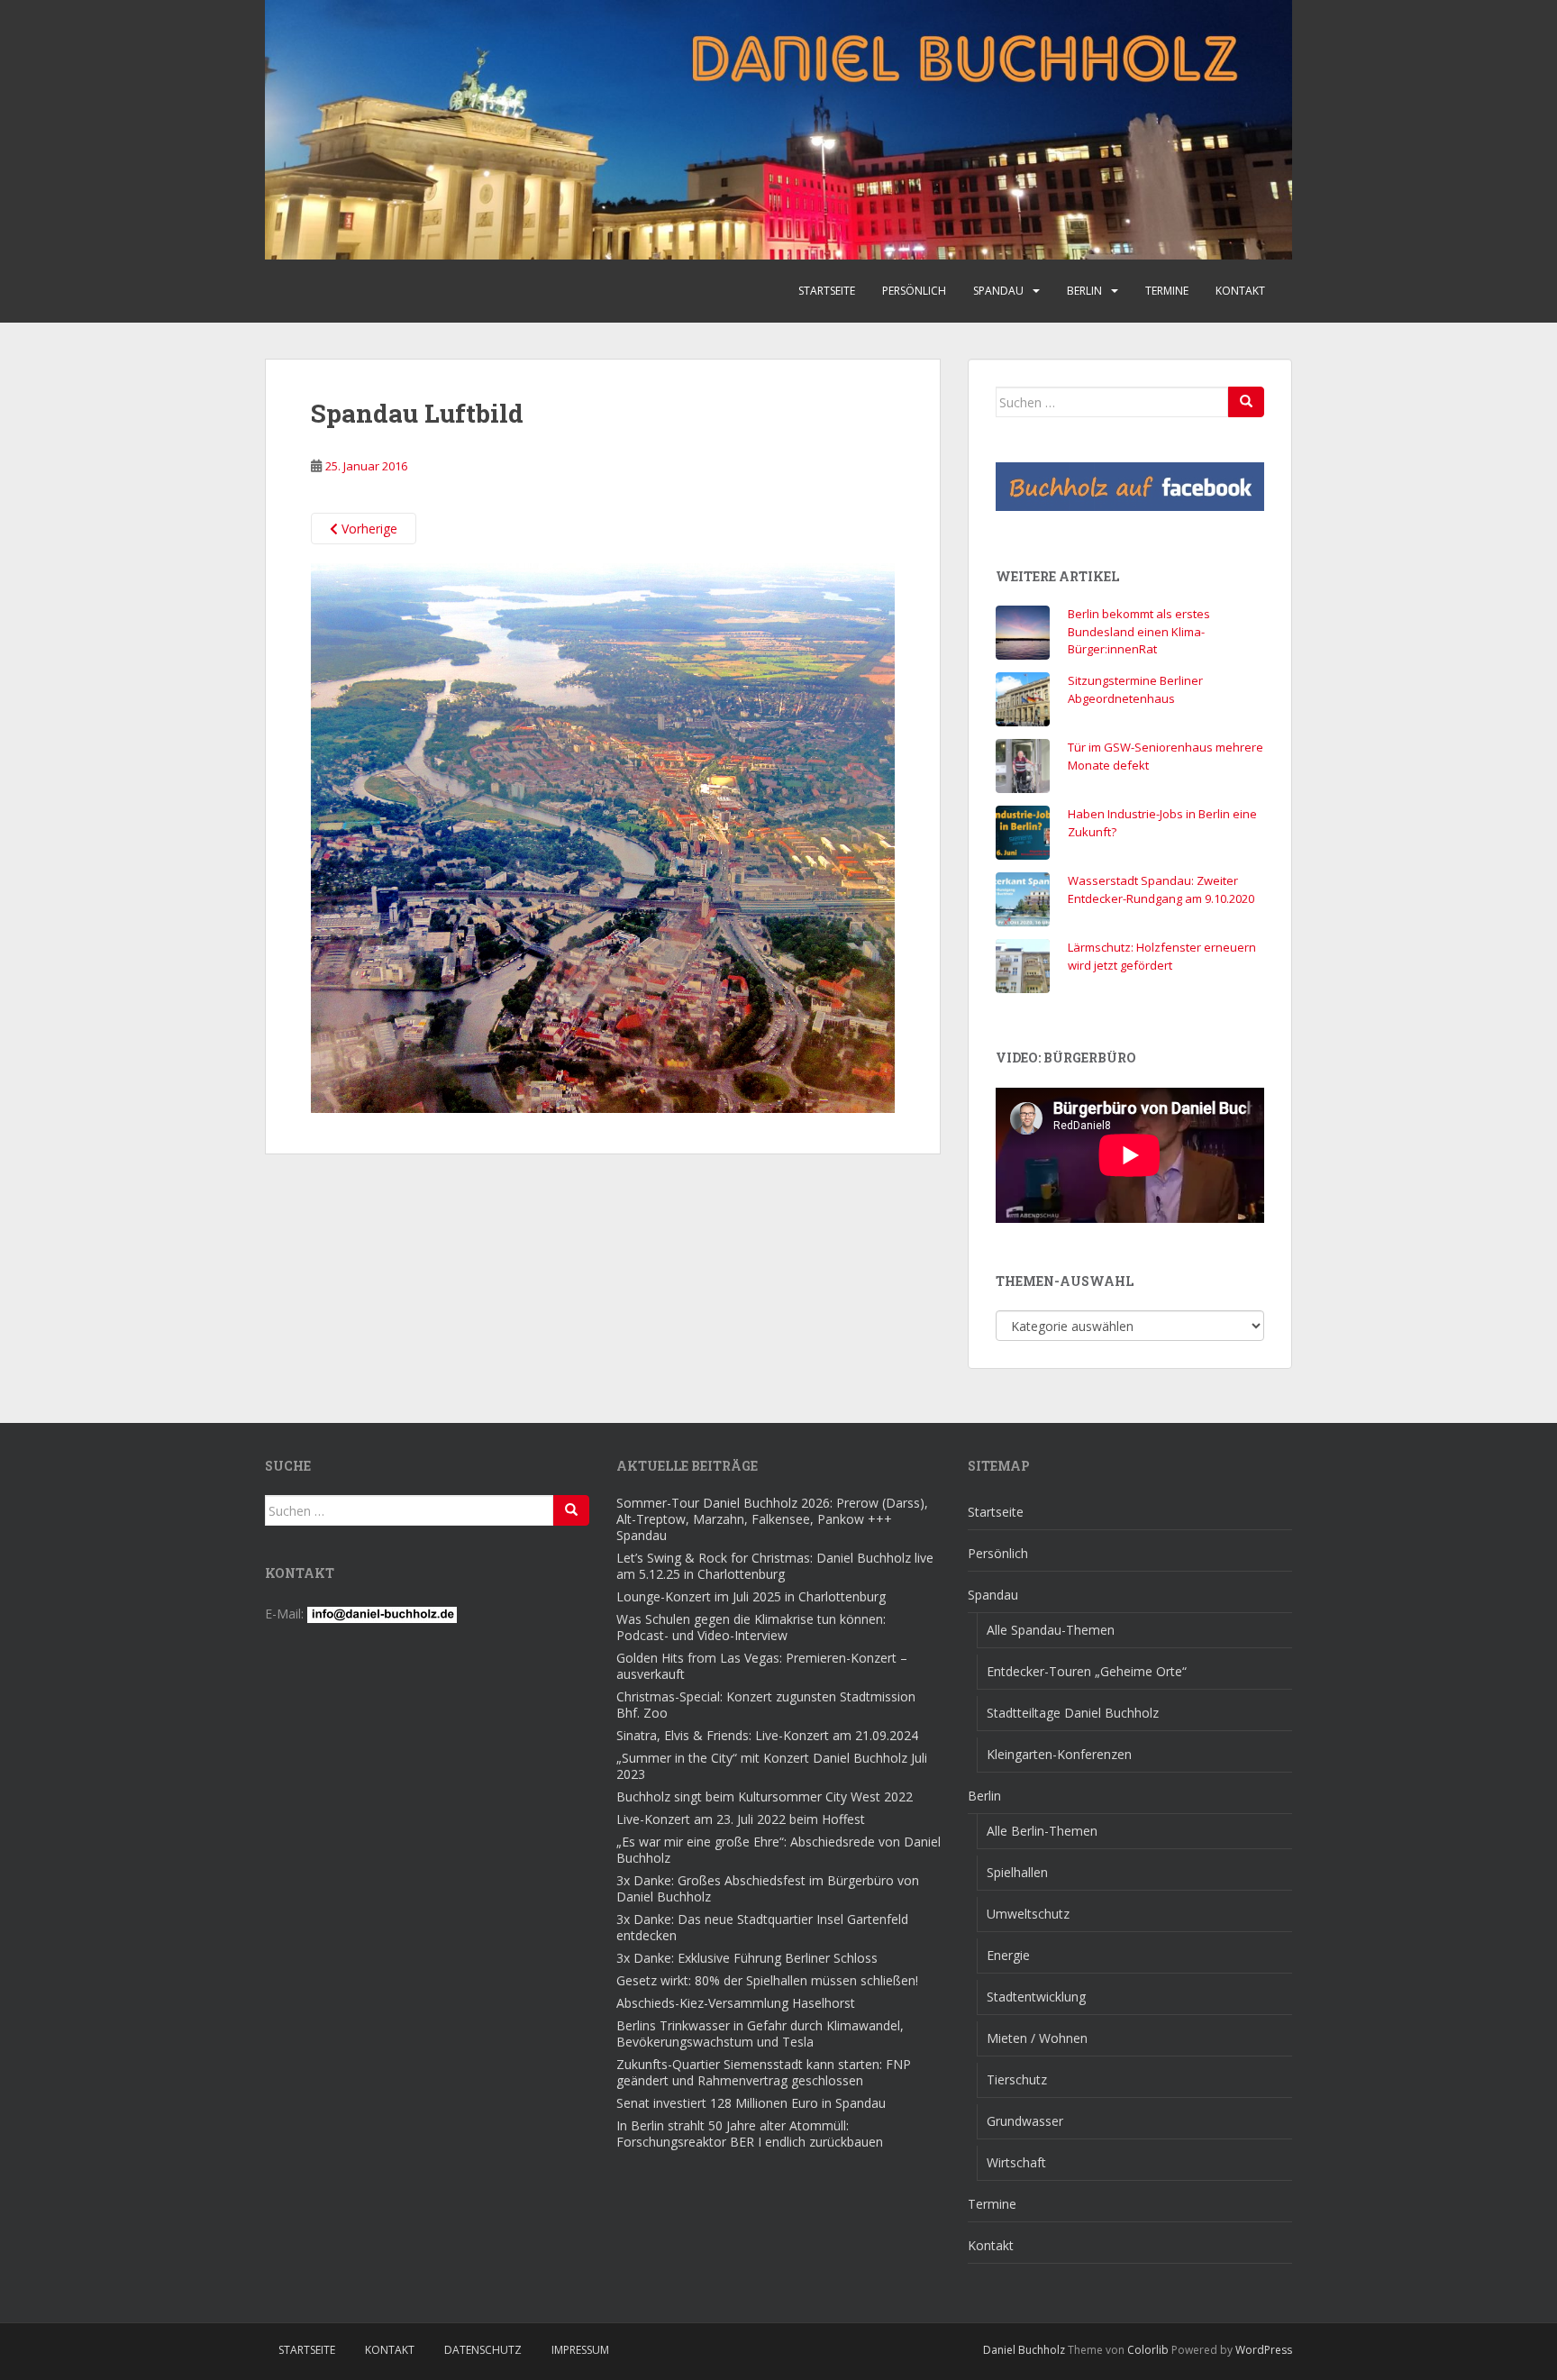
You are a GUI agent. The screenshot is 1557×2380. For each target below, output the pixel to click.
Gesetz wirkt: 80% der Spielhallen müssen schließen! (767, 1980)
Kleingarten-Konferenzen (1059, 1754)
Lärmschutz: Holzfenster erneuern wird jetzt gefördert (1162, 956)
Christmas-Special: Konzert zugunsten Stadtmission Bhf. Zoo (766, 1705)
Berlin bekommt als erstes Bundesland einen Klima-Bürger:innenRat (1139, 631)
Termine (1167, 291)
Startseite (827, 291)
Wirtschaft (1016, 2162)
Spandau (998, 291)
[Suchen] (1246, 402)
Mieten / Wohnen (1037, 2038)
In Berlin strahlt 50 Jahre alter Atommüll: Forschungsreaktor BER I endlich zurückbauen (750, 2134)
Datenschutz (483, 2350)
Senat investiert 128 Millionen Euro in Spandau (751, 2103)
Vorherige (368, 529)
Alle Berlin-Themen (1042, 1831)
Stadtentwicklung (1036, 1997)
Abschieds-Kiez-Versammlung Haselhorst (736, 2003)
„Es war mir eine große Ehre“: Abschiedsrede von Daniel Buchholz (778, 1850)
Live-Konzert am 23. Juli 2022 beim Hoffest (741, 1819)
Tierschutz (1017, 2079)
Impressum (580, 2350)
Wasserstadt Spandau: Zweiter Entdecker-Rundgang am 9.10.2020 (1161, 889)
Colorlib (1148, 2350)
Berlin (1084, 291)
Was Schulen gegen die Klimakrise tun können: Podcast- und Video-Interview (751, 1627)
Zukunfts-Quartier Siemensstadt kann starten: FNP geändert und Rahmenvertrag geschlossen (764, 2072)
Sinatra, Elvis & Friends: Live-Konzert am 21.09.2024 (767, 1735)
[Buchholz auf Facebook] (1130, 487)
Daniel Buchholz (1024, 2350)
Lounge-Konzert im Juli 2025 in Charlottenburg (751, 1596)
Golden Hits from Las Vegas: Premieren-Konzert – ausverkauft (762, 1666)
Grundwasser (1025, 2121)
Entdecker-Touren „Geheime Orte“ (1087, 1671)
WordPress (1264, 2350)
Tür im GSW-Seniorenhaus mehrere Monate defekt (1165, 756)
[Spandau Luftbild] (603, 837)
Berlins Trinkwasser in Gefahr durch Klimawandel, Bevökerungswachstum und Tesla (760, 2033)
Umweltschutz (1028, 1914)
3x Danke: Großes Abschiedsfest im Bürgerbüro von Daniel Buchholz (768, 1888)
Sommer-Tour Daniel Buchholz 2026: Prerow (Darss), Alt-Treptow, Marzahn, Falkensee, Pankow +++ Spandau (772, 1519)
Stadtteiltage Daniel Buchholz (1073, 1713)
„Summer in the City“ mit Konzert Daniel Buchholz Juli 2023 (772, 1766)
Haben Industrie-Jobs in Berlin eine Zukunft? (1162, 823)
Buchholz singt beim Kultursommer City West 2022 (765, 1796)
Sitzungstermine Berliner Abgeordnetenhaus (1135, 689)
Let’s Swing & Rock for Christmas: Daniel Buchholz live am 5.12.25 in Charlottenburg (775, 1566)
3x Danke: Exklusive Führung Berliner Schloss (747, 1958)
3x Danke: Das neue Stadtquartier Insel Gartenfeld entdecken (762, 1927)
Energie (1008, 1955)
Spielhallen (1017, 1872)
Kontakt (1240, 291)
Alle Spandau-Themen (1051, 1630)
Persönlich (914, 291)
